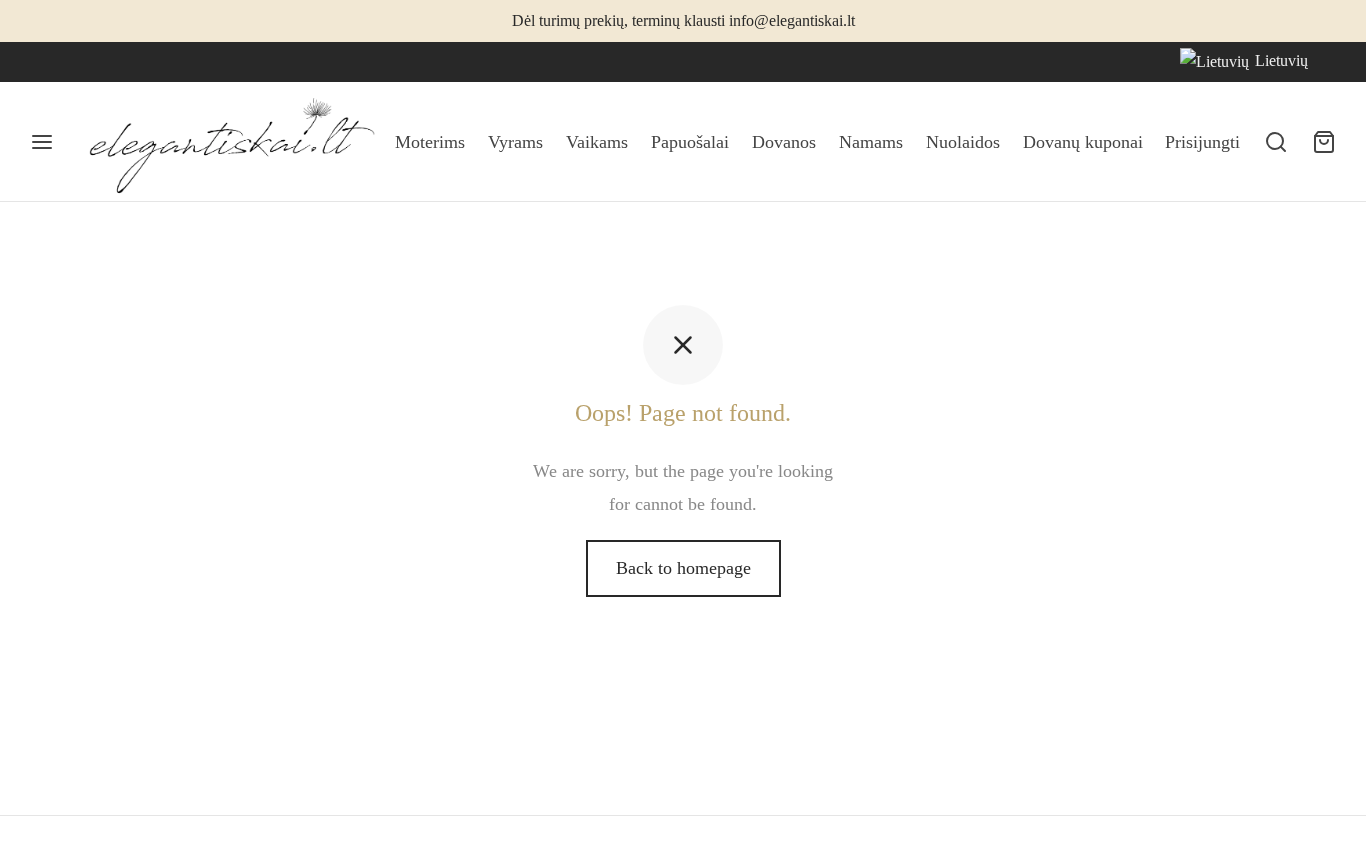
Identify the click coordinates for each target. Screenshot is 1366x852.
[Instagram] (85, 62)
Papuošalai (690, 142)
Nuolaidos (963, 142)
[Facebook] (45, 62)
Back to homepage (683, 568)
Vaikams (597, 142)
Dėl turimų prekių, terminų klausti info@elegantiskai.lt (683, 21)
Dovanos (784, 142)
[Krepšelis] (1324, 142)
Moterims (430, 142)
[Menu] (42, 142)
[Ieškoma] (1276, 142)
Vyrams (515, 142)
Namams (871, 142)
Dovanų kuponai (1083, 142)
